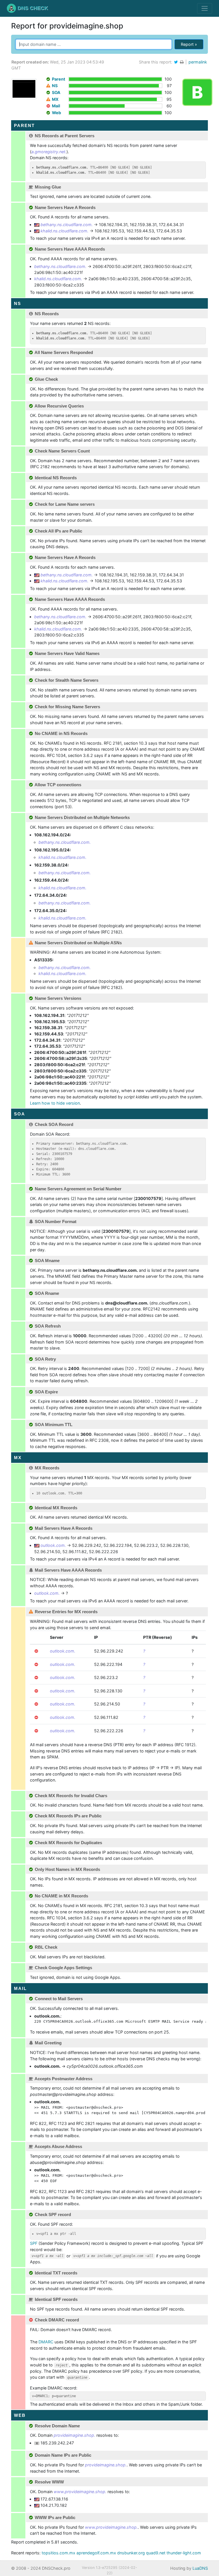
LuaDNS (200, 2568)
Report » (189, 44)
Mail (56, 106)
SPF (34, 2243)
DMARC (46, 2342)
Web (56, 113)
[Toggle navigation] (205, 8)
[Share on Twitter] (176, 62)
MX (55, 99)
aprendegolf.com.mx (96, 2553)
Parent (59, 79)
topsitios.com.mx (58, 2553)
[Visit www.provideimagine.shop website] (24, 88)
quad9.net (156, 2553)
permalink (198, 62)
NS (55, 86)
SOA (56, 92)
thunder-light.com (184, 2553)
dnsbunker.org (131, 2553)
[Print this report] (182, 62)
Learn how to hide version (55, 1103)
